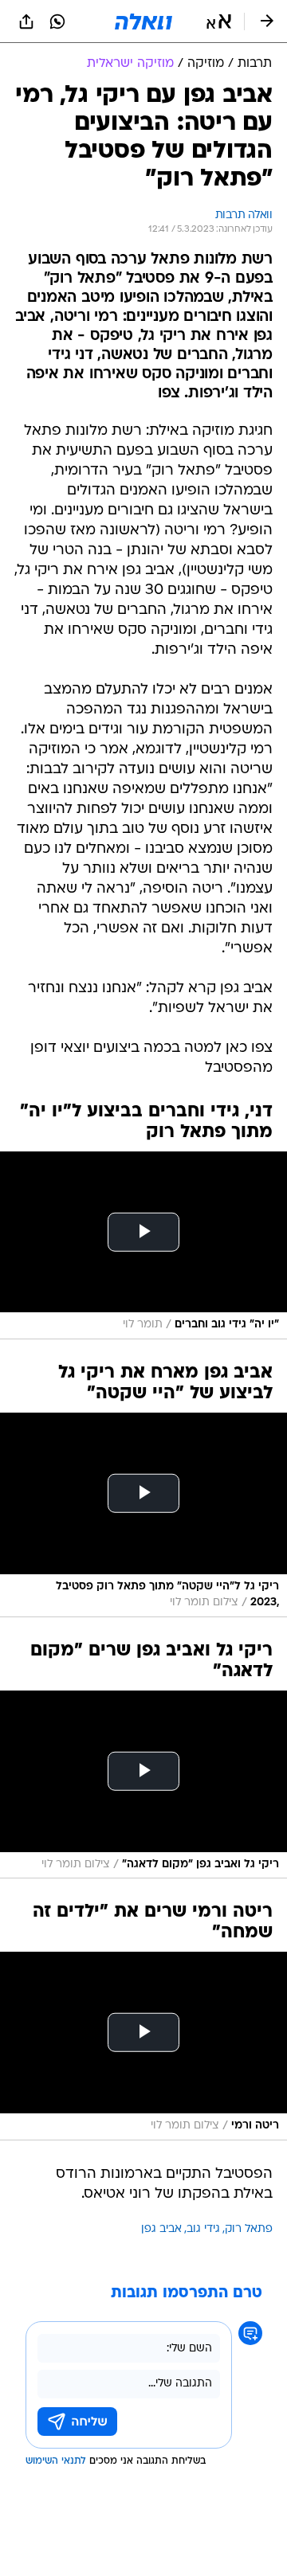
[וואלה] (143, 21)
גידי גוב (203, 2229)
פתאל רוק (249, 2229)
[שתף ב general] (26, 21)
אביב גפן (161, 2229)
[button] (219, 21)
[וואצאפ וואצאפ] (57, 21)
